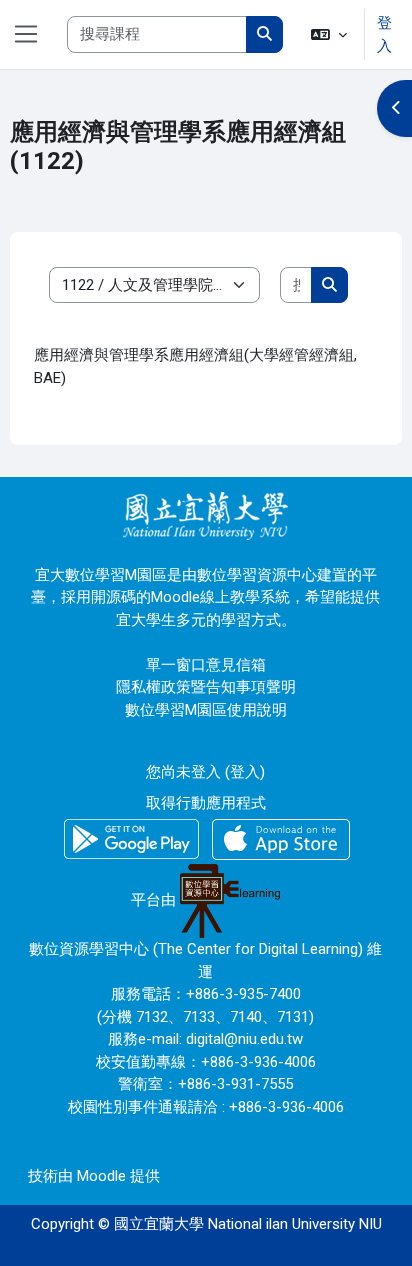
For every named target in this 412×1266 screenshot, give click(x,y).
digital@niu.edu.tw (244, 1039)
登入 (384, 34)
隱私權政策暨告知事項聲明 (206, 687)
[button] (329, 34)
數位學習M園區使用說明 (206, 710)
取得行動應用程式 (206, 803)
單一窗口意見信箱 (206, 665)
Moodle (101, 1176)
